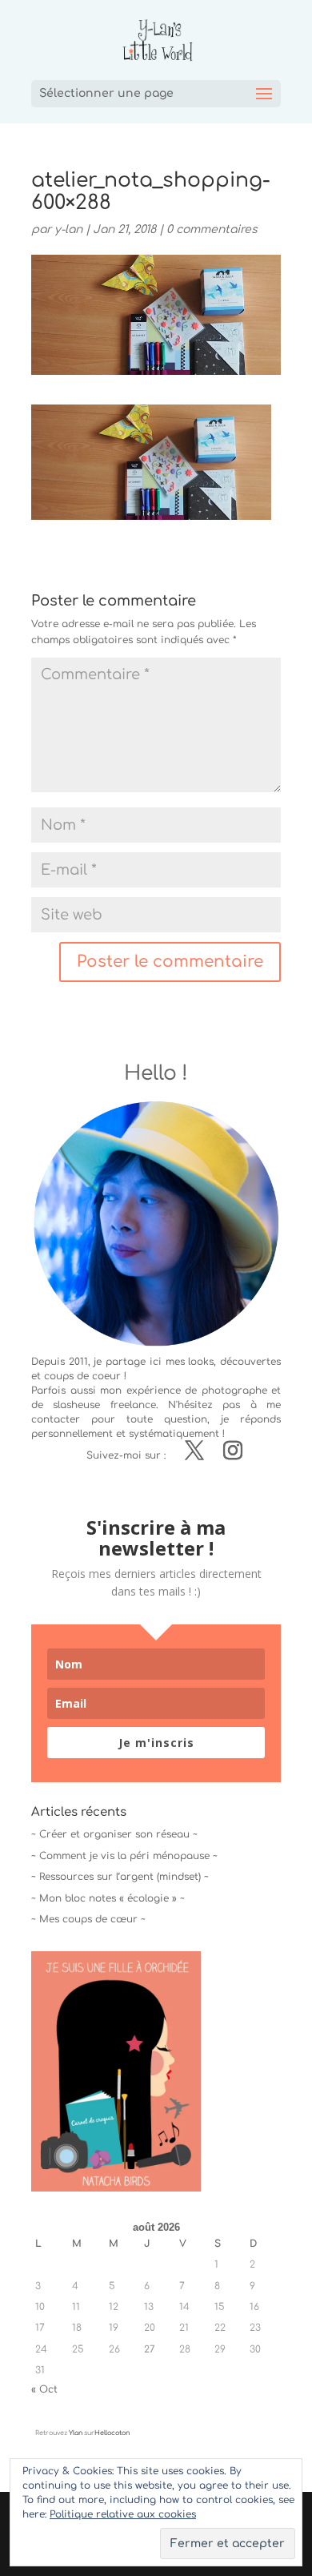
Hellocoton (112, 2433)
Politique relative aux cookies (123, 2514)
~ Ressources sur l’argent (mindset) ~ (120, 1877)
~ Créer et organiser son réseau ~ (114, 1834)
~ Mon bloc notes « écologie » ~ (108, 1898)
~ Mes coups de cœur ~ (88, 1919)
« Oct (44, 2389)
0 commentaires (212, 229)
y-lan (68, 229)
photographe (234, 1391)
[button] (151, 462)
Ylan (76, 2433)
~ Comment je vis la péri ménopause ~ (124, 1856)
